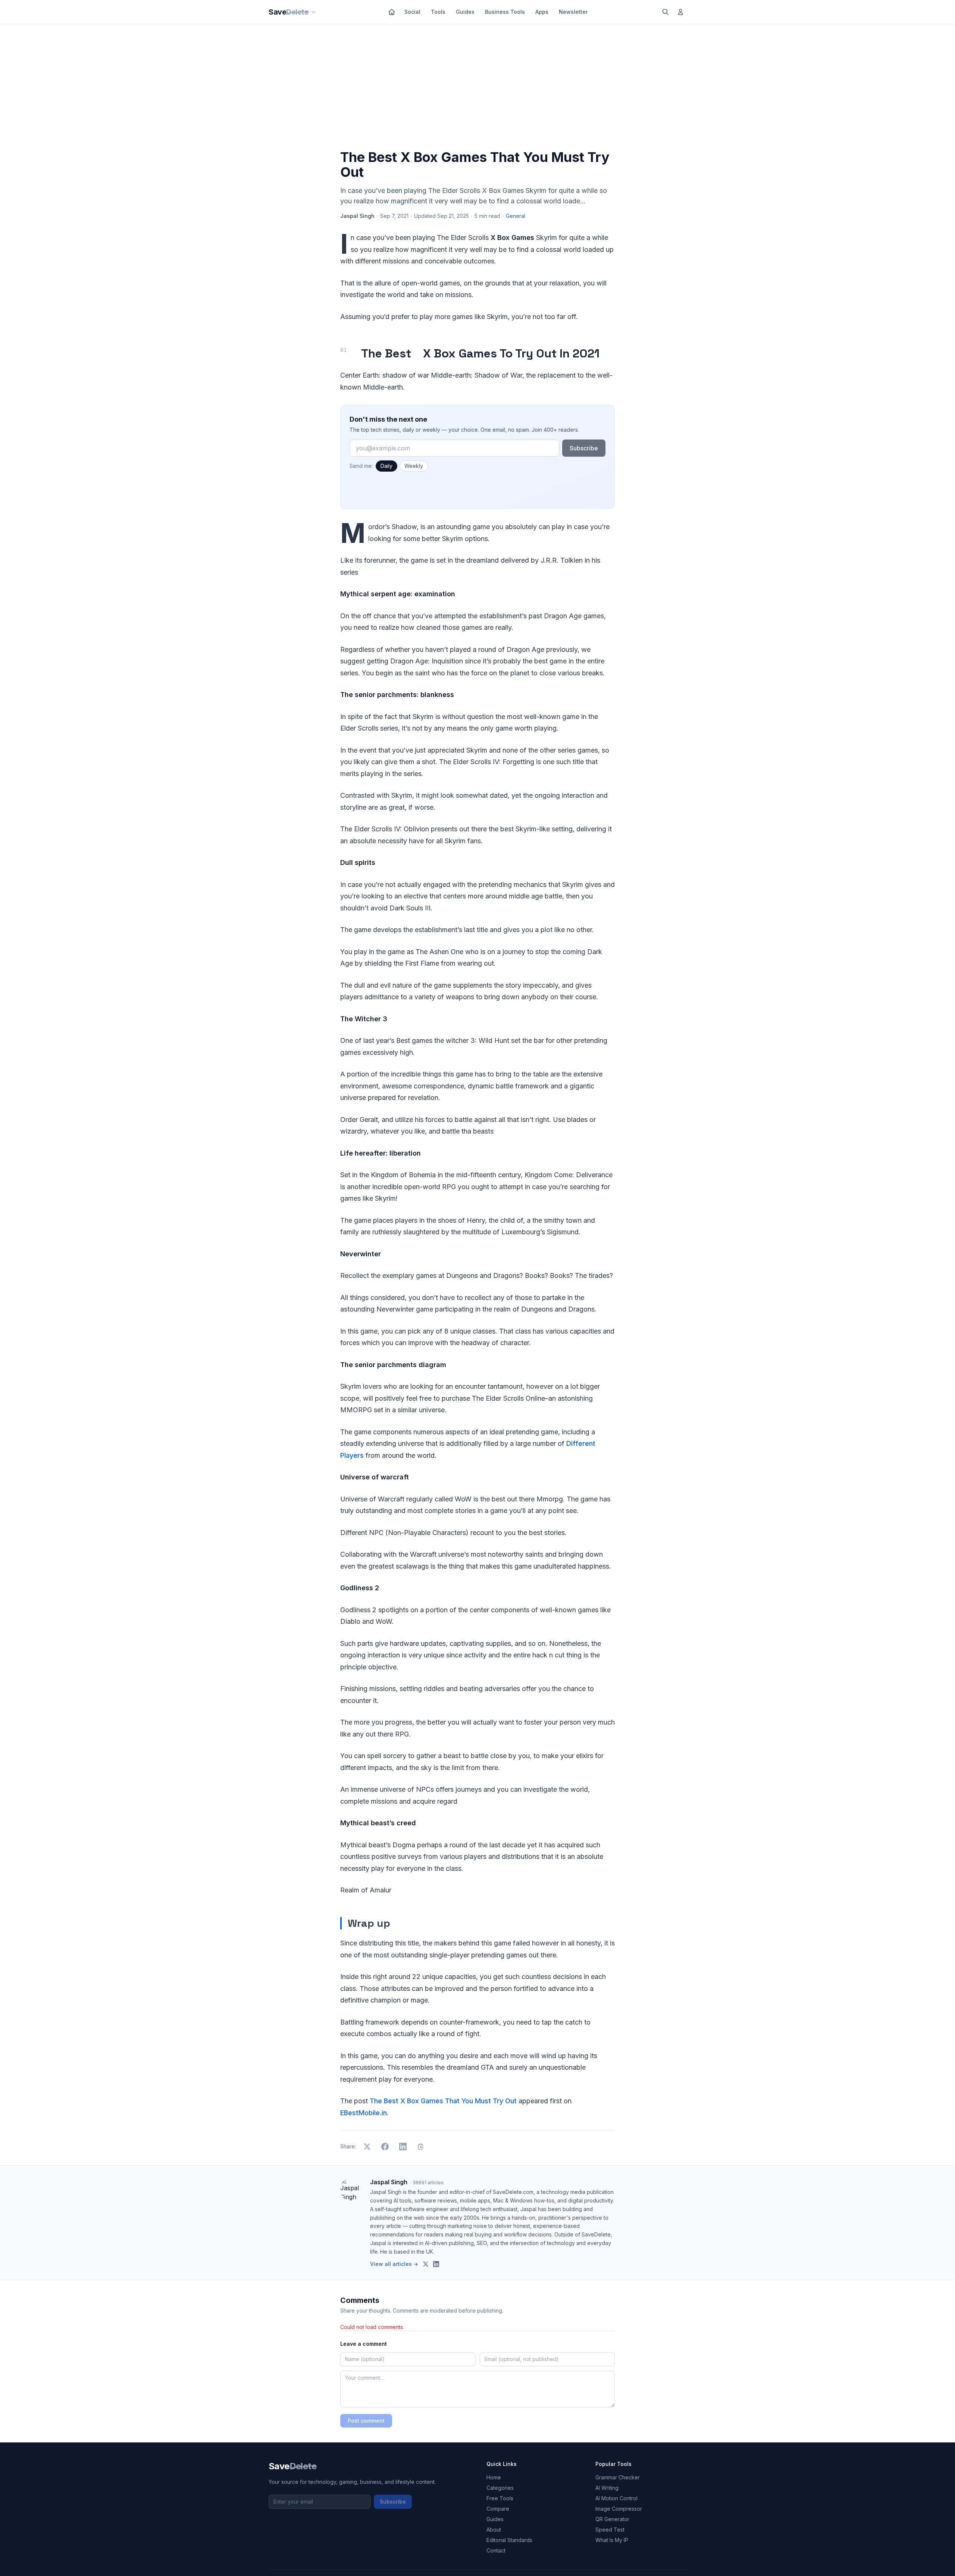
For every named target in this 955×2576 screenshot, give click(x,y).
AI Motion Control (616, 2498)
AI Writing (607, 2488)
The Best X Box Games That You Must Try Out (443, 2101)
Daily (386, 466)
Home (494, 2477)
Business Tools (505, 12)
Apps (542, 12)
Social (412, 12)
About (494, 2530)
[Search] (666, 12)
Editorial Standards (509, 2540)
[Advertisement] (477, 88)
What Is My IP (612, 2540)
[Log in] (680, 12)
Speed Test (610, 2530)
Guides (465, 12)
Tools (438, 12)
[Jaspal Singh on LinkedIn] (436, 2264)
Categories (500, 2488)
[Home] (392, 12)
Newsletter (573, 12)
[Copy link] (421, 2147)
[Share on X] (367, 2147)
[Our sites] (313, 12)
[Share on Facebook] (385, 2147)
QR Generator (612, 2519)
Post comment (366, 2421)
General (516, 216)
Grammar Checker (618, 2477)
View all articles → (394, 2264)
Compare (498, 2509)
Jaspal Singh (357, 216)
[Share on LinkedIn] (403, 2147)
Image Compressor (619, 2509)
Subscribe (584, 448)
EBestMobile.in (364, 2113)
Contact (496, 2550)
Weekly (414, 466)
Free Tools (500, 2498)
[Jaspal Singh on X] (426, 2264)
